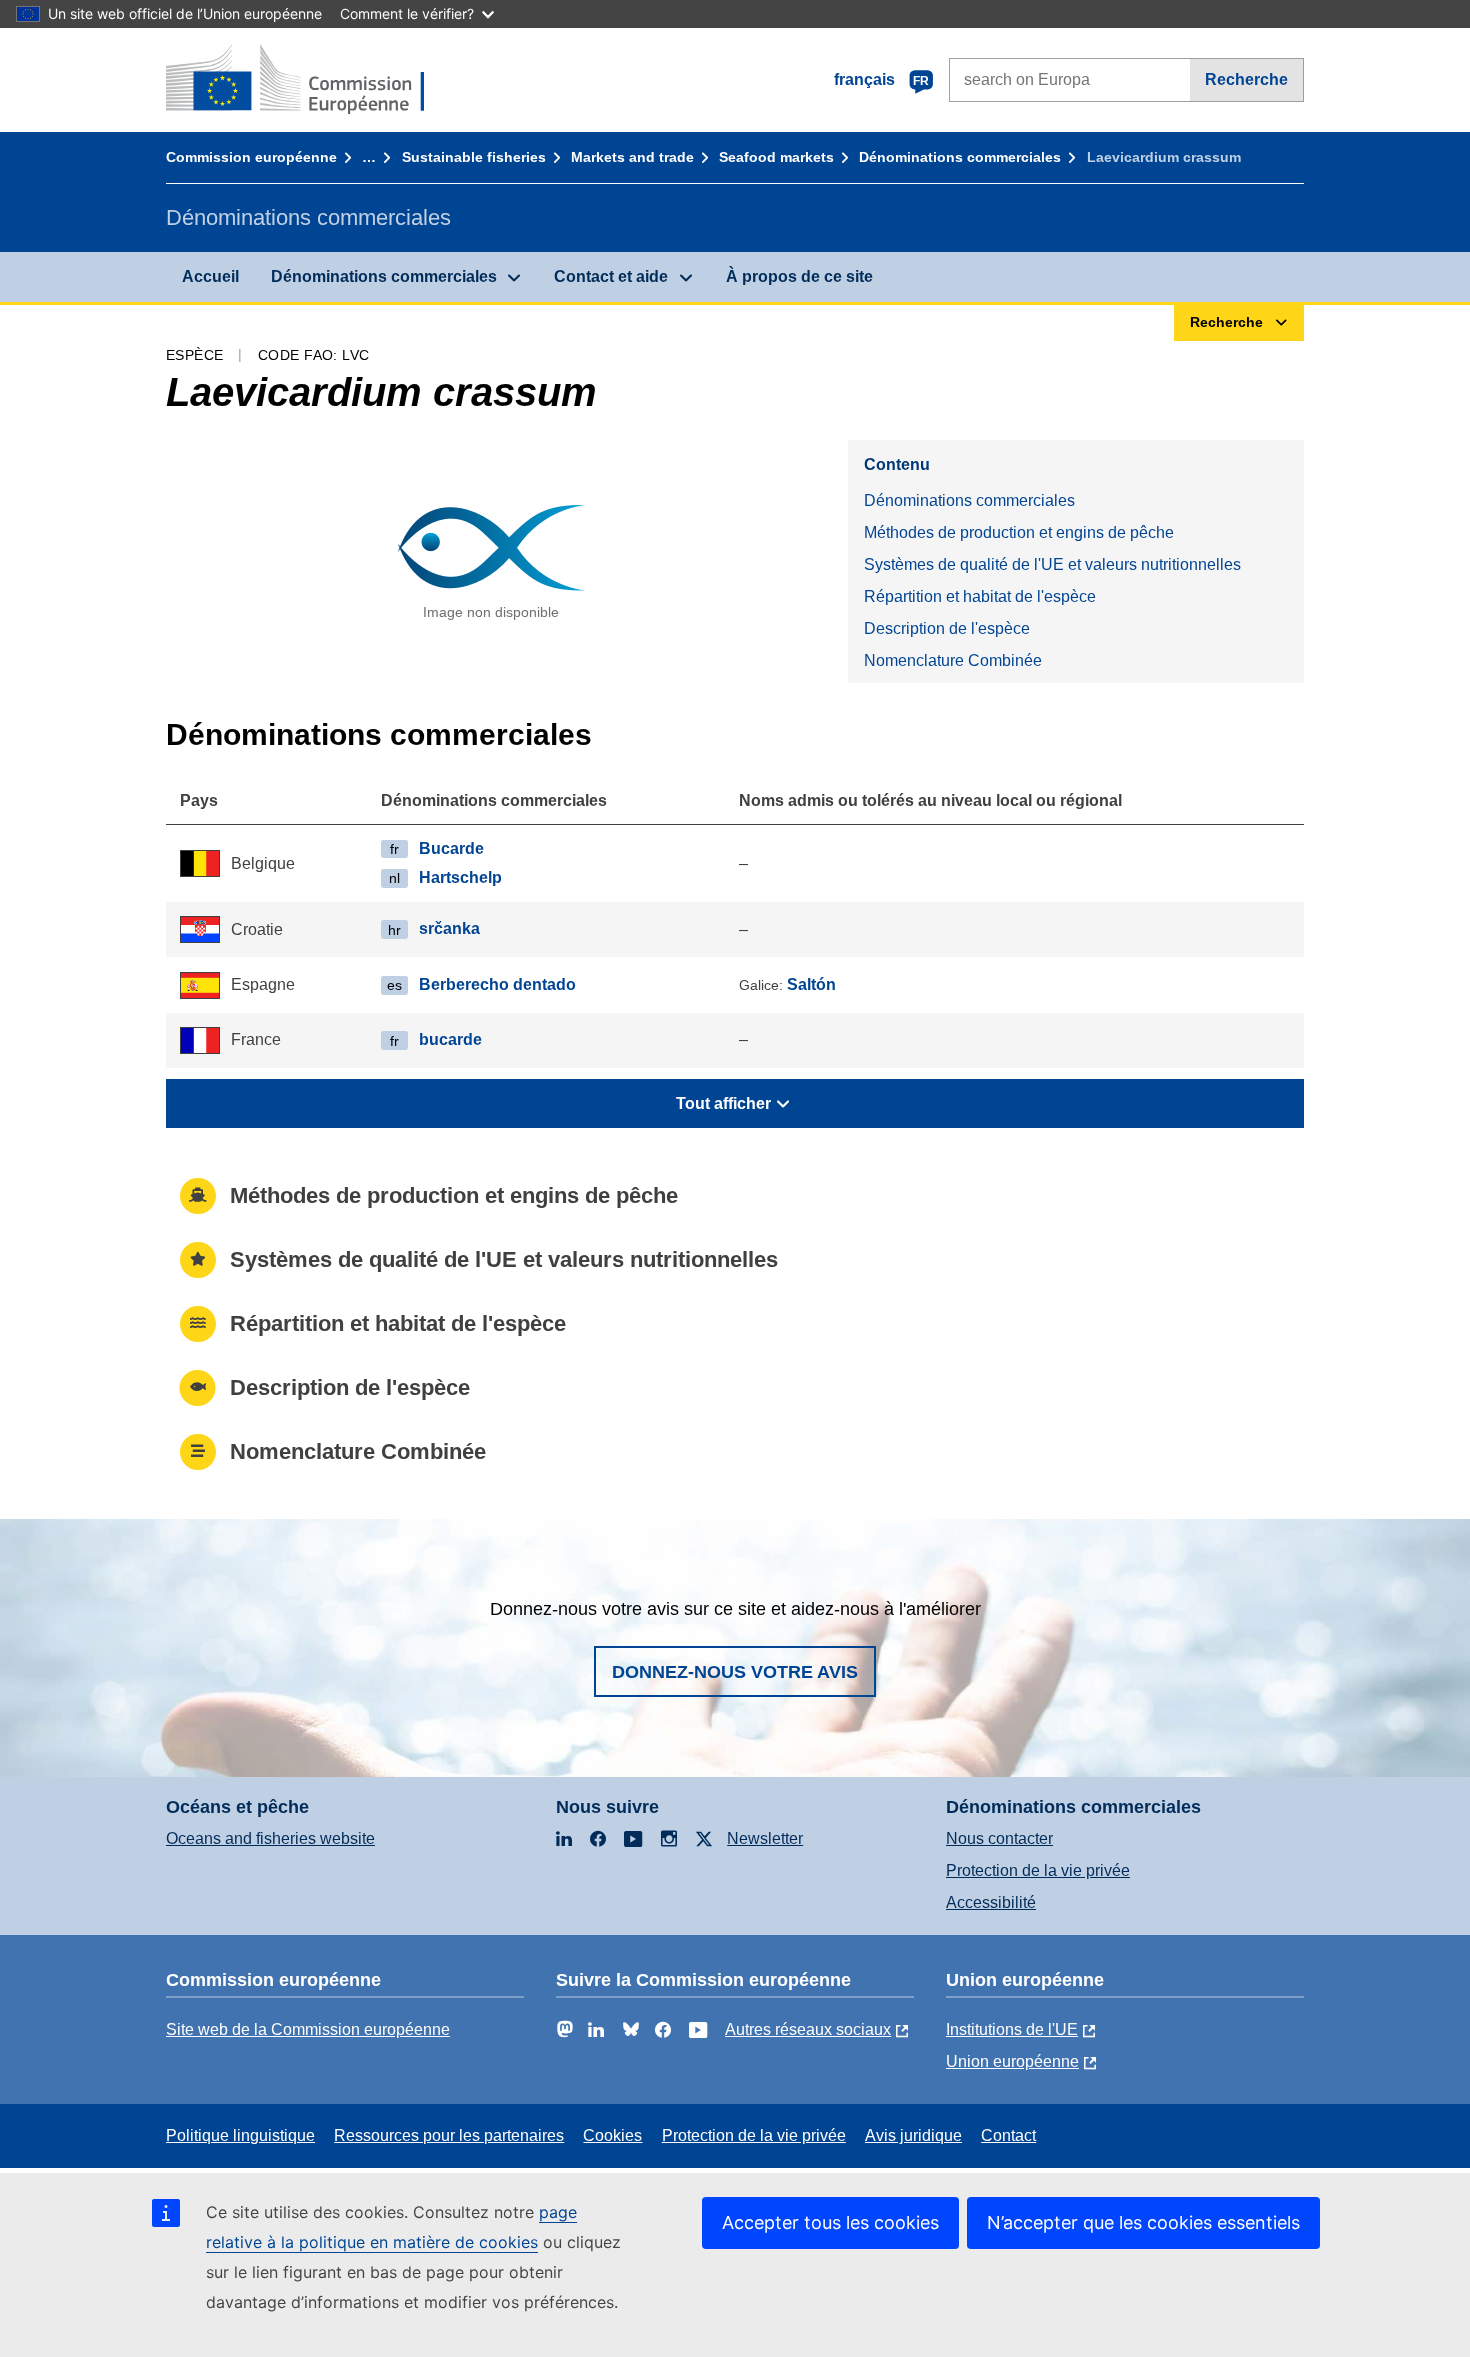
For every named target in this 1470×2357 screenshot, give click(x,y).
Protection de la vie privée (1038, 1870)
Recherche (1246, 79)
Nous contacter (999, 1838)
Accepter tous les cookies (830, 2222)
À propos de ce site (799, 276)
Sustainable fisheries (474, 157)
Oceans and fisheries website (270, 1838)
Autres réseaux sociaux (808, 2029)
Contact (1008, 2135)
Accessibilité (991, 1902)
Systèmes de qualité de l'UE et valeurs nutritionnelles (1052, 564)
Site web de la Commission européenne (308, 2029)
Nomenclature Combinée (953, 660)
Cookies (612, 2135)
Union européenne (1012, 2061)
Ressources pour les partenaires (449, 2135)
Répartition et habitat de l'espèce (980, 596)
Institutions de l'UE (1012, 2029)
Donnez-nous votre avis (735, 1672)
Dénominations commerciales (960, 157)
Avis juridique (913, 2135)
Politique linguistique (240, 2135)
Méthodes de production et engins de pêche (1019, 532)
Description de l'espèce (947, 628)
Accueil (210, 276)
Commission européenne (251, 157)
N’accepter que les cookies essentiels (1143, 2222)
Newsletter (765, 1838)
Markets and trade (632, 157)
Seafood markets (776, 157)
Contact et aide (611, 276)
